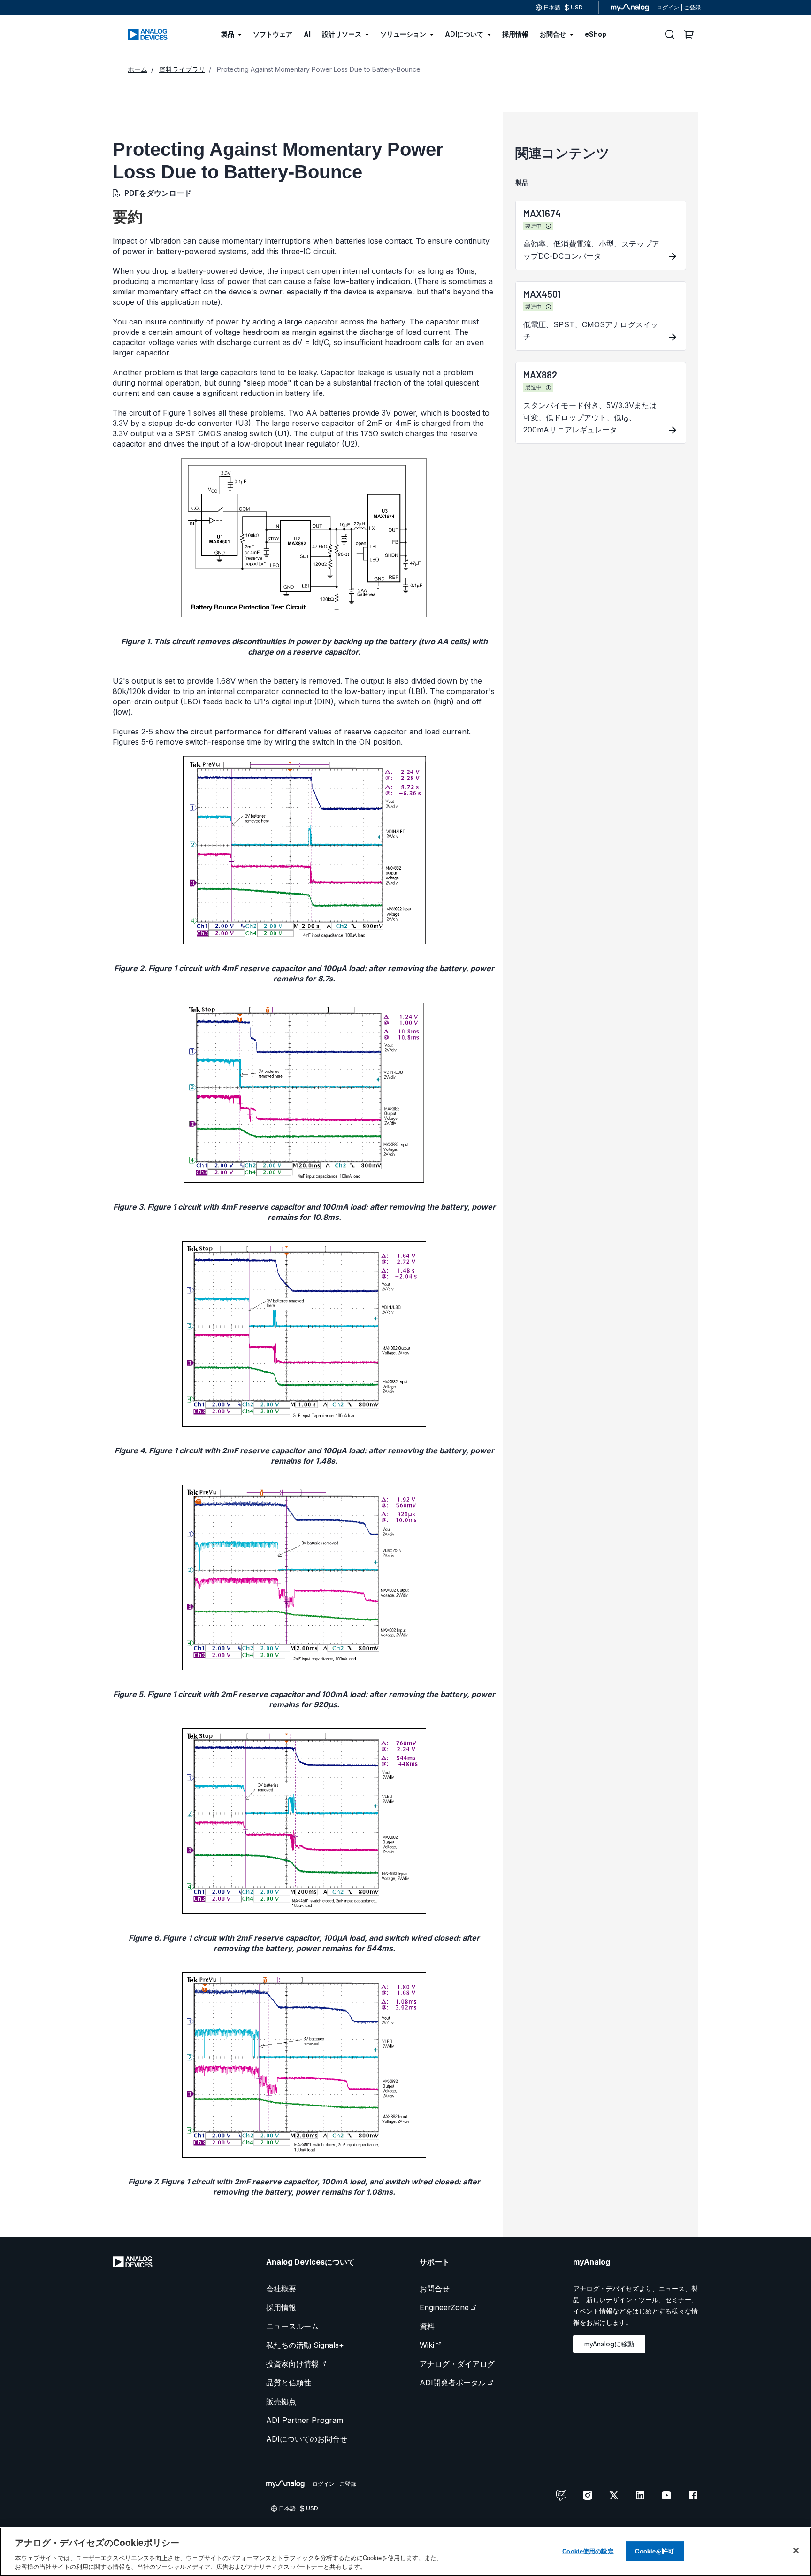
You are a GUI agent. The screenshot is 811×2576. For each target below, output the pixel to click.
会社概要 (281, 2289)
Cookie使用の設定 (588, 2551)
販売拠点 (281, 2401)
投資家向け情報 (292, 2364)
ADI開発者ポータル (453, 2383)
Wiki (427, 2345)
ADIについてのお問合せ (307, 2439)
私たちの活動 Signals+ (305, 2345)
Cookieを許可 (654, 2551)
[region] (405, 2552)
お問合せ (435, 2289)
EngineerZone (444, 2307)
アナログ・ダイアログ (457, 2364)
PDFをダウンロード (158, 193)
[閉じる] (796, 2551)
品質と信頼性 (289, 2383)
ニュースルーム (292, 2326)
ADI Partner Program (305, 2420)
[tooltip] (549, 226)
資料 (427, 2326)
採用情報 (281, 2307)
